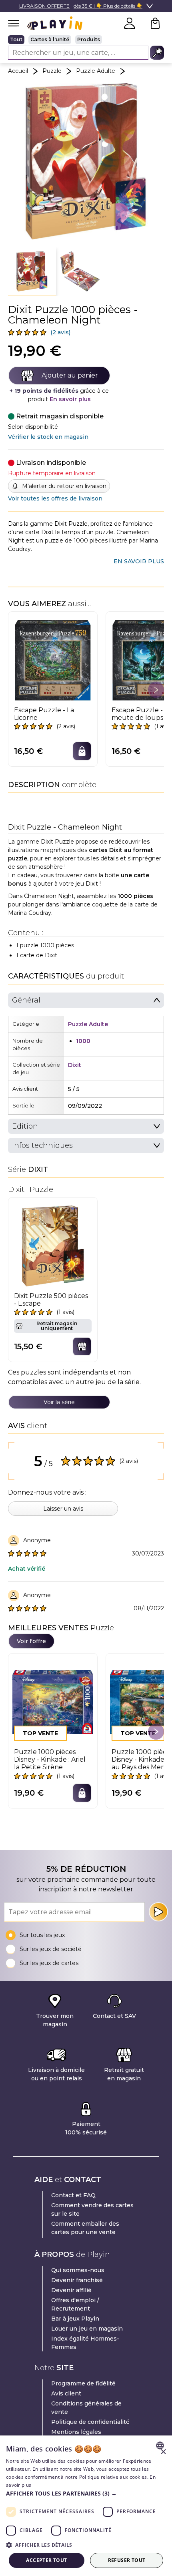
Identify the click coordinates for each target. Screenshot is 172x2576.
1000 (83, 1041)
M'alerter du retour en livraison (64, 486)
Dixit (75, 1065)
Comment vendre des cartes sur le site (92, 2209)
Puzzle (52, 71)
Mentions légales (76, 2432)
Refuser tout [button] (127, 2560)
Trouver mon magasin (55, 2020)
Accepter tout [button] (46, 2560)
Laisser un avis (63, 1509)
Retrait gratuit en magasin (124, 2074)
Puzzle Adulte (96, 71)
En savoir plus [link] (139, 561)
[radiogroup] (86, 40)
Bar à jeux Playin (75, 2319)
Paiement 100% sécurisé (86, 2128)
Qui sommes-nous (78, 2270)
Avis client (66, 2393)
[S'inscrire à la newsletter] (158, 1912)
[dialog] (86, 2506)
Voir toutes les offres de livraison (55, 498)
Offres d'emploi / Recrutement (75, 2304)
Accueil (18, 71)
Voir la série (59, 1402)
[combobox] (161, 2445)
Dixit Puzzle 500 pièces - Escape (51, 1300)
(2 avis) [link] (60, 332)
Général (26, 1000)
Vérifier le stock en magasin (48, 437)
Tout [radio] (16, 39)
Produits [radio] (89, 39)
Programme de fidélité (83, 2383)
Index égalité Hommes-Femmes (85, 2343)
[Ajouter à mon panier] (82, 751)
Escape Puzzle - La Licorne (44, 714)
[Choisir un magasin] (82, 1346)
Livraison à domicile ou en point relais (56, 2074)
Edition (25, 1126)
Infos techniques (42, 1145)
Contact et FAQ (73, 2195)
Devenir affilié (71, 2290)
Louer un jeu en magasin (87, 2329)
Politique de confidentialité (90, 2422)
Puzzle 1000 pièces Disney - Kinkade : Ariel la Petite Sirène (50, 1759)
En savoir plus (70, 399)
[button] (32, 272)
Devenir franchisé (77, 2280)
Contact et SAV (114, 2016)
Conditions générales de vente (86, 2408)
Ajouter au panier (70, 375)
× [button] (163, 2452)
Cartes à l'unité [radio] (50, 39)
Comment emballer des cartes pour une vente (85, 2228)
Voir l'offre (31, 1641)
